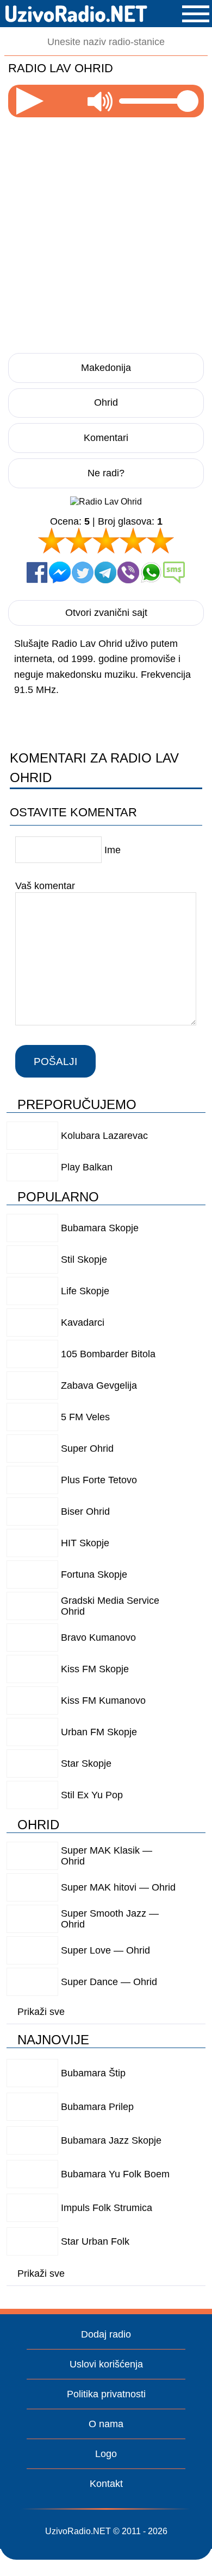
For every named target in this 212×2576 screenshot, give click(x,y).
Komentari (106, 438)
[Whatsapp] (151, 572)
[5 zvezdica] (160, 540)
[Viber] (128, 572)
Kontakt (106, 2484)
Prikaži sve (41, 2012)
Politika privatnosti (106, 2394)
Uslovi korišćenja (106, 2364)
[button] (196, 14)
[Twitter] (83, 572)
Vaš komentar (45, 885)
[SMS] (174, 572)
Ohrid (106, 402)
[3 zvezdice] (106, 540)
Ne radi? (106, 473)
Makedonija (106, 368)
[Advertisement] (106, 232)
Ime (113, 850)
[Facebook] (37, 572)
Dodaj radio (106, 2334)
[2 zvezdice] (79, 540)
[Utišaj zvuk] (100, 101)
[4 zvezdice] (133, 540)
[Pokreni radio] (30, 101)
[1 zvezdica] (52, 540)
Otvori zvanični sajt (106, 613)
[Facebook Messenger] (60, 572)
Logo (106, 2454)
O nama (106, 2424)
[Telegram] (105, 572)
